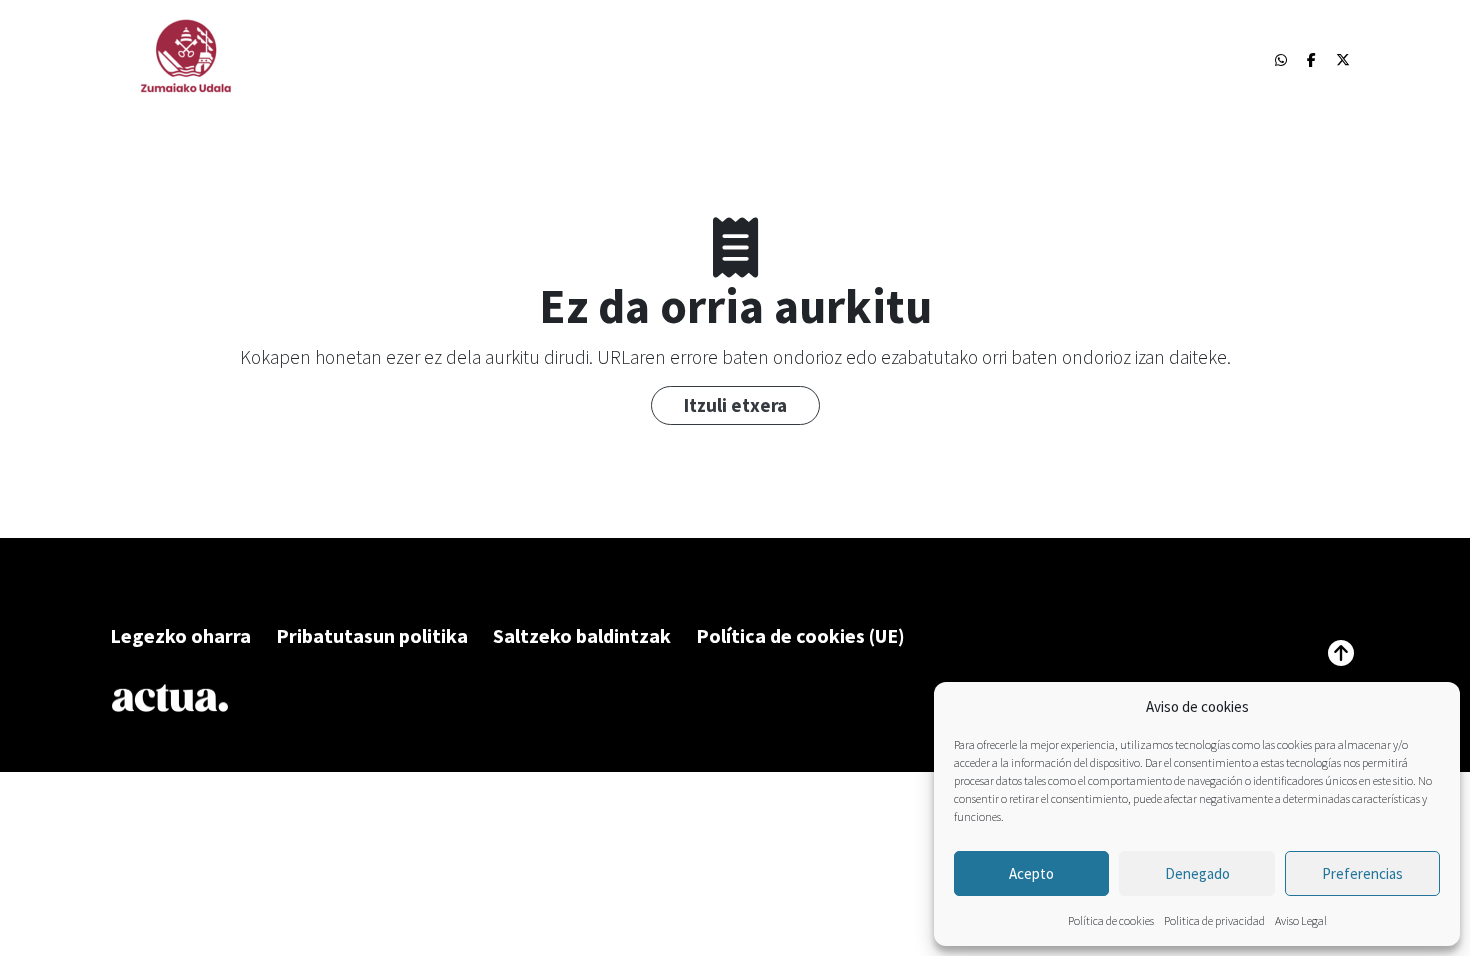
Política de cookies (1111, 920)
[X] (1343, 60)
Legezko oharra (180, 635)
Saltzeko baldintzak (582, 635)
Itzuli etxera (735, 405)
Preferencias (1362, 873)
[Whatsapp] (1281, 60)
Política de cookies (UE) (800, 635)
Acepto (1031, 873)
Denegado (1197, 873)
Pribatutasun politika (372, 635)
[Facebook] (1311, 60)
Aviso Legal (1301, 920)
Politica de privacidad (1214, 920)
